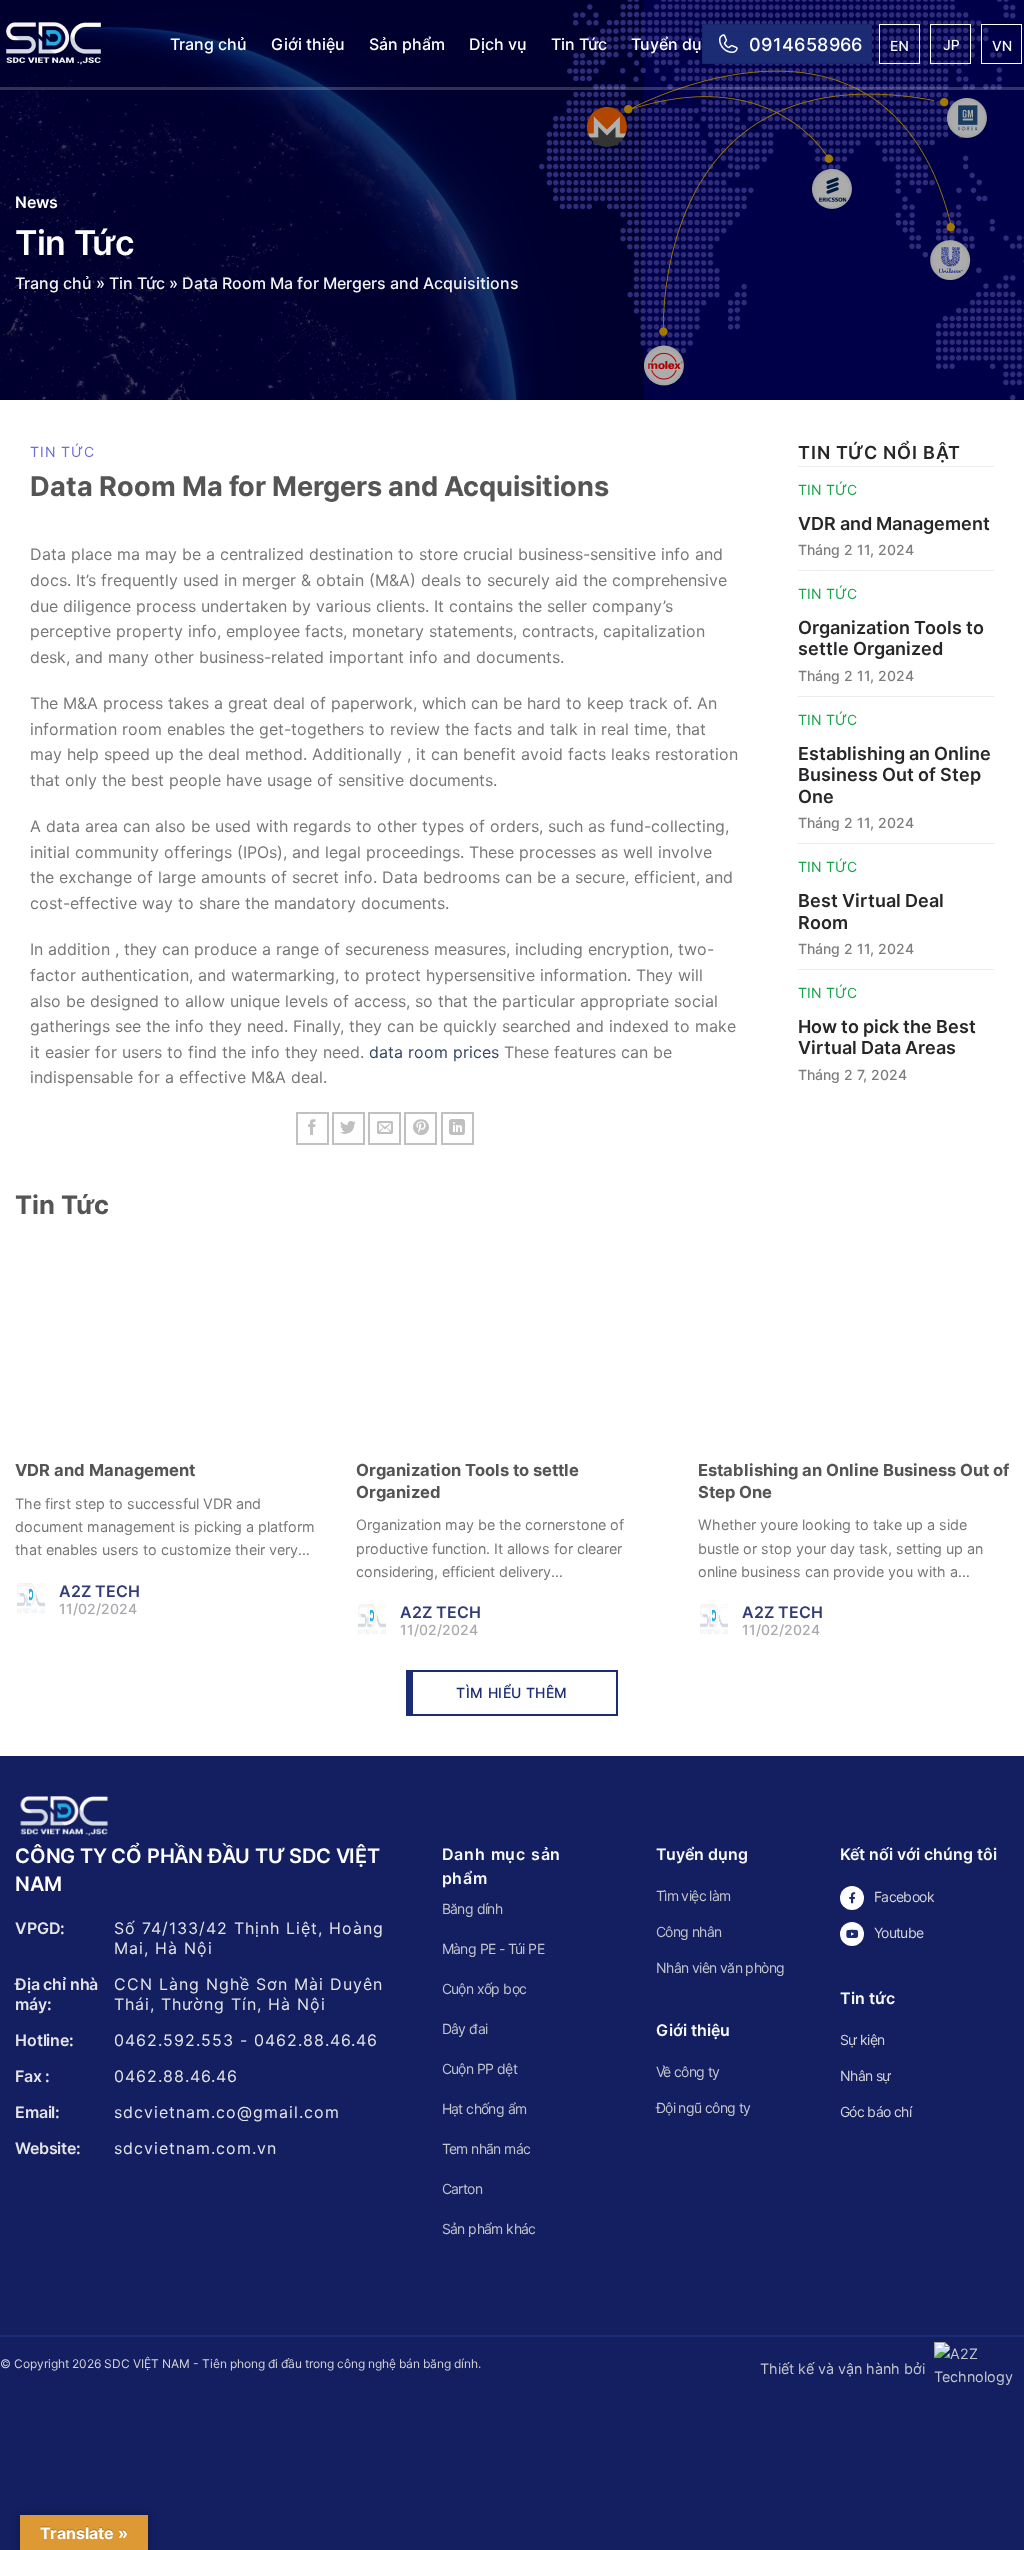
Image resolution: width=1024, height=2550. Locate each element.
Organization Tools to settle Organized (891, 638)
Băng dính (472, 1908)
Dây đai (465, 2028)
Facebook (904, 1896)
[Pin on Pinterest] (420, 1128)
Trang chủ (208, 44)
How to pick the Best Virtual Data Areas (887, 1037)
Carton (462, 2188)
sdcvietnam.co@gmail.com (227, 2112)
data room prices (434, 1052)
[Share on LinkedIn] (457, 1128)
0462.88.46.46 (316, 2040)
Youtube (899, 1932)
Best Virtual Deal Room (871, 911)
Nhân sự (865, 2075)
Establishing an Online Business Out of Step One (894, 775)
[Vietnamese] (1002, 46)
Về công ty (688, 2071)
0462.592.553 (174, 2040)
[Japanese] (951, 46)
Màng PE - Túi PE (493, 1948)
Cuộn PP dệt (479, 2068)
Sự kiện (862, 2039)
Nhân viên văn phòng (720, 1967)
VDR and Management (894, 523)
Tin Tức (579, 44)
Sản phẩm (407, 44)
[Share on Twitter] (348, 1128)
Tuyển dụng (676, 44)
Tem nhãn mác (486, 2148)
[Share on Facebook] (312, 1128)
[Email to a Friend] (384, 1128)
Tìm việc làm (693, 1895)
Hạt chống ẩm (484, 2108)
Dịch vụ (498, 44)
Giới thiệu (308, 44)
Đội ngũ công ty (703, 2107)
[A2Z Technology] (976, 2368)
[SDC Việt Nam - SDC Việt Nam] (70, 44)
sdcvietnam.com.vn (195, 2148)
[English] (900, 46)
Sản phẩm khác (489, 2228)
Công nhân (689, 1931)
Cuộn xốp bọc (484, 1988)
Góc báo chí (875, 2111)
